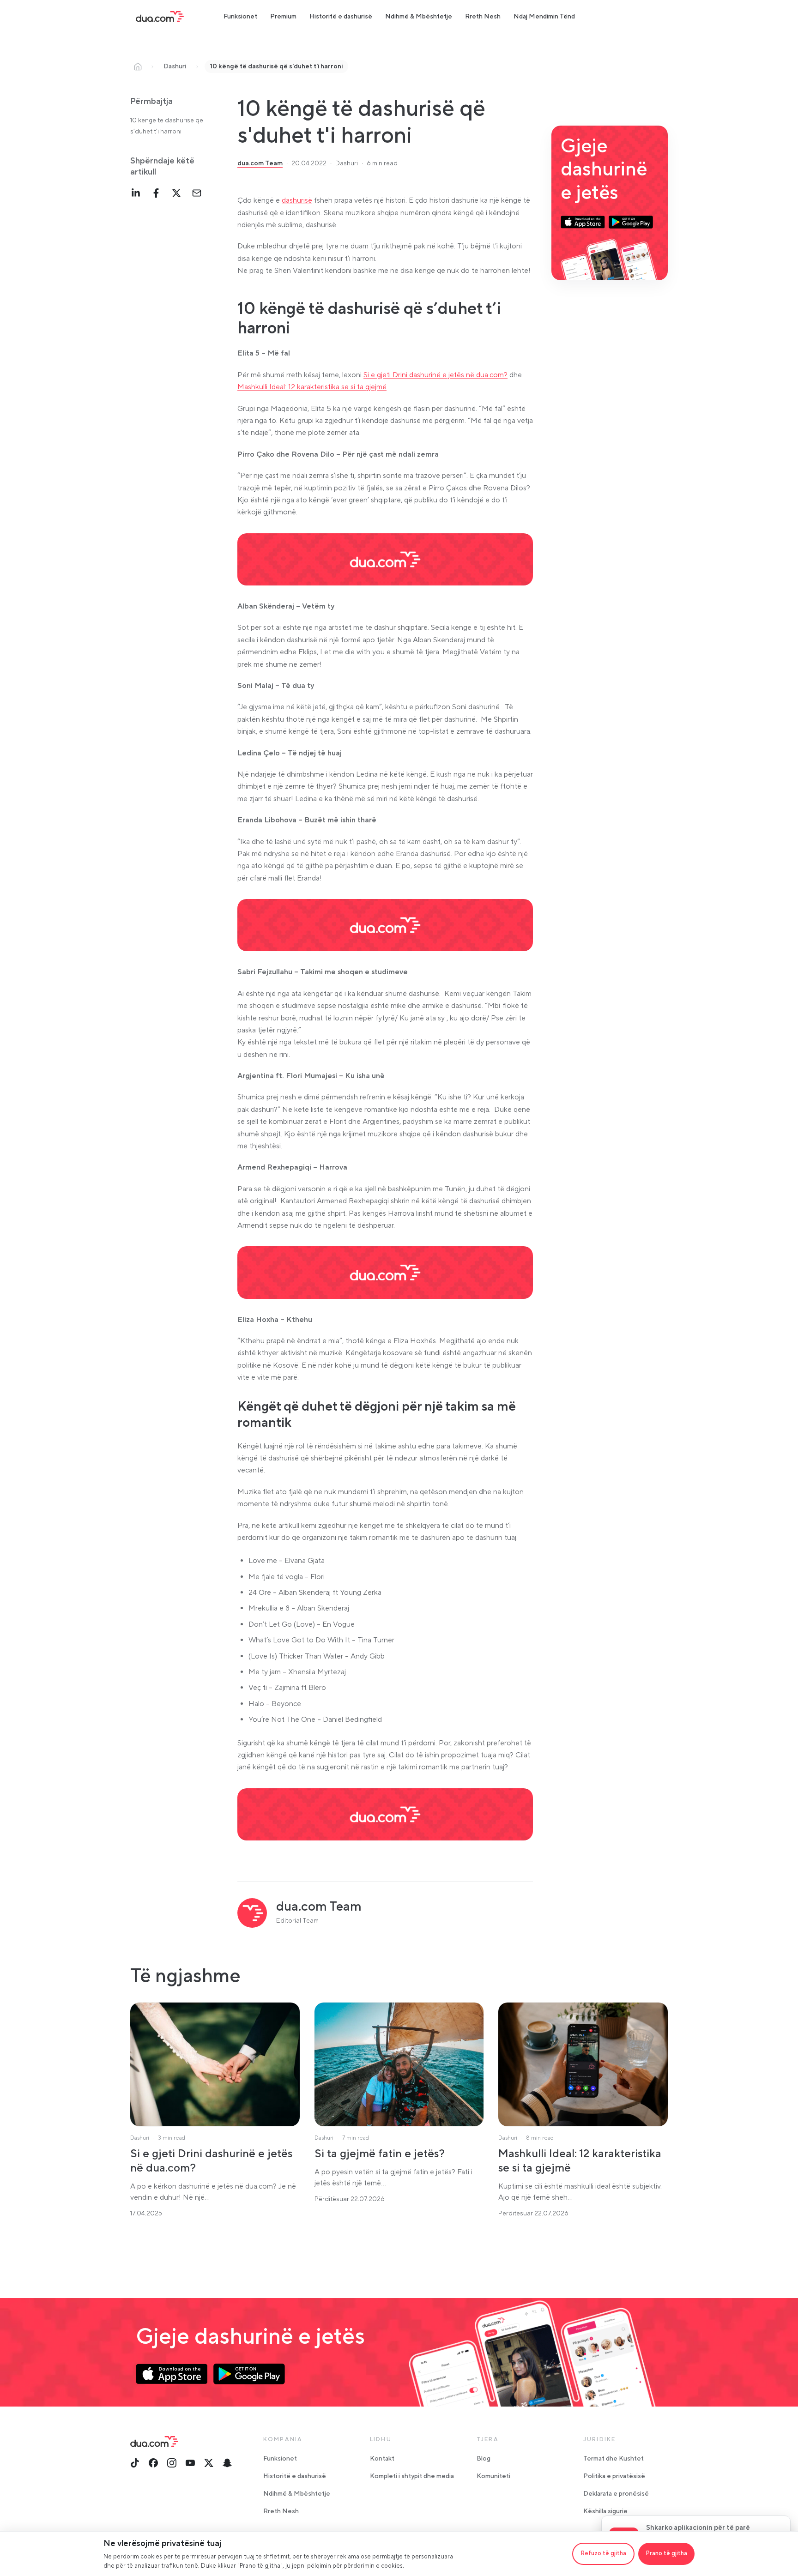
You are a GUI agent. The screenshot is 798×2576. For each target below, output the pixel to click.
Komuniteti (493, 2476)
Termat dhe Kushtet (614, 2459)
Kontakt (382, 2459)
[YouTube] (190, 2463)
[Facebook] (153, 2463)
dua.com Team (260, 163)
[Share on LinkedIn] (136, 193)
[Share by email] (197, 193)
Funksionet (240, 17)
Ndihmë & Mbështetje (419, 17)
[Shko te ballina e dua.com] (160, 17)
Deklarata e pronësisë (616, 2494)
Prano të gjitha (666, 2553)
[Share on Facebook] (156, 193)
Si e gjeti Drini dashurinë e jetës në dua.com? (435, 375)
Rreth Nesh (483, 17)
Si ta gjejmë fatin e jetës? (380, 2154)
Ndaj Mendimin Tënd (544, 17)
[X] (209, 2463)
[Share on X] (176, 193)
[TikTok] (135, 2463)
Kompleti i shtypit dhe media (412, 2476)
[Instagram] (172, 2463)
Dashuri (175, 66)
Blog (484, 2459)
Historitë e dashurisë (341, 17)
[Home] (138, 66)
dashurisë (297, 200)
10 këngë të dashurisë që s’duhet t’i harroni (167, 126)
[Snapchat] (227, 2463)
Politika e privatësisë (614, 2476)
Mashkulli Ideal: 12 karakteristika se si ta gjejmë (312, 387)
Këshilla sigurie (605, 2511)
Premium (283, 17)
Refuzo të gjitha (603, 2553)
